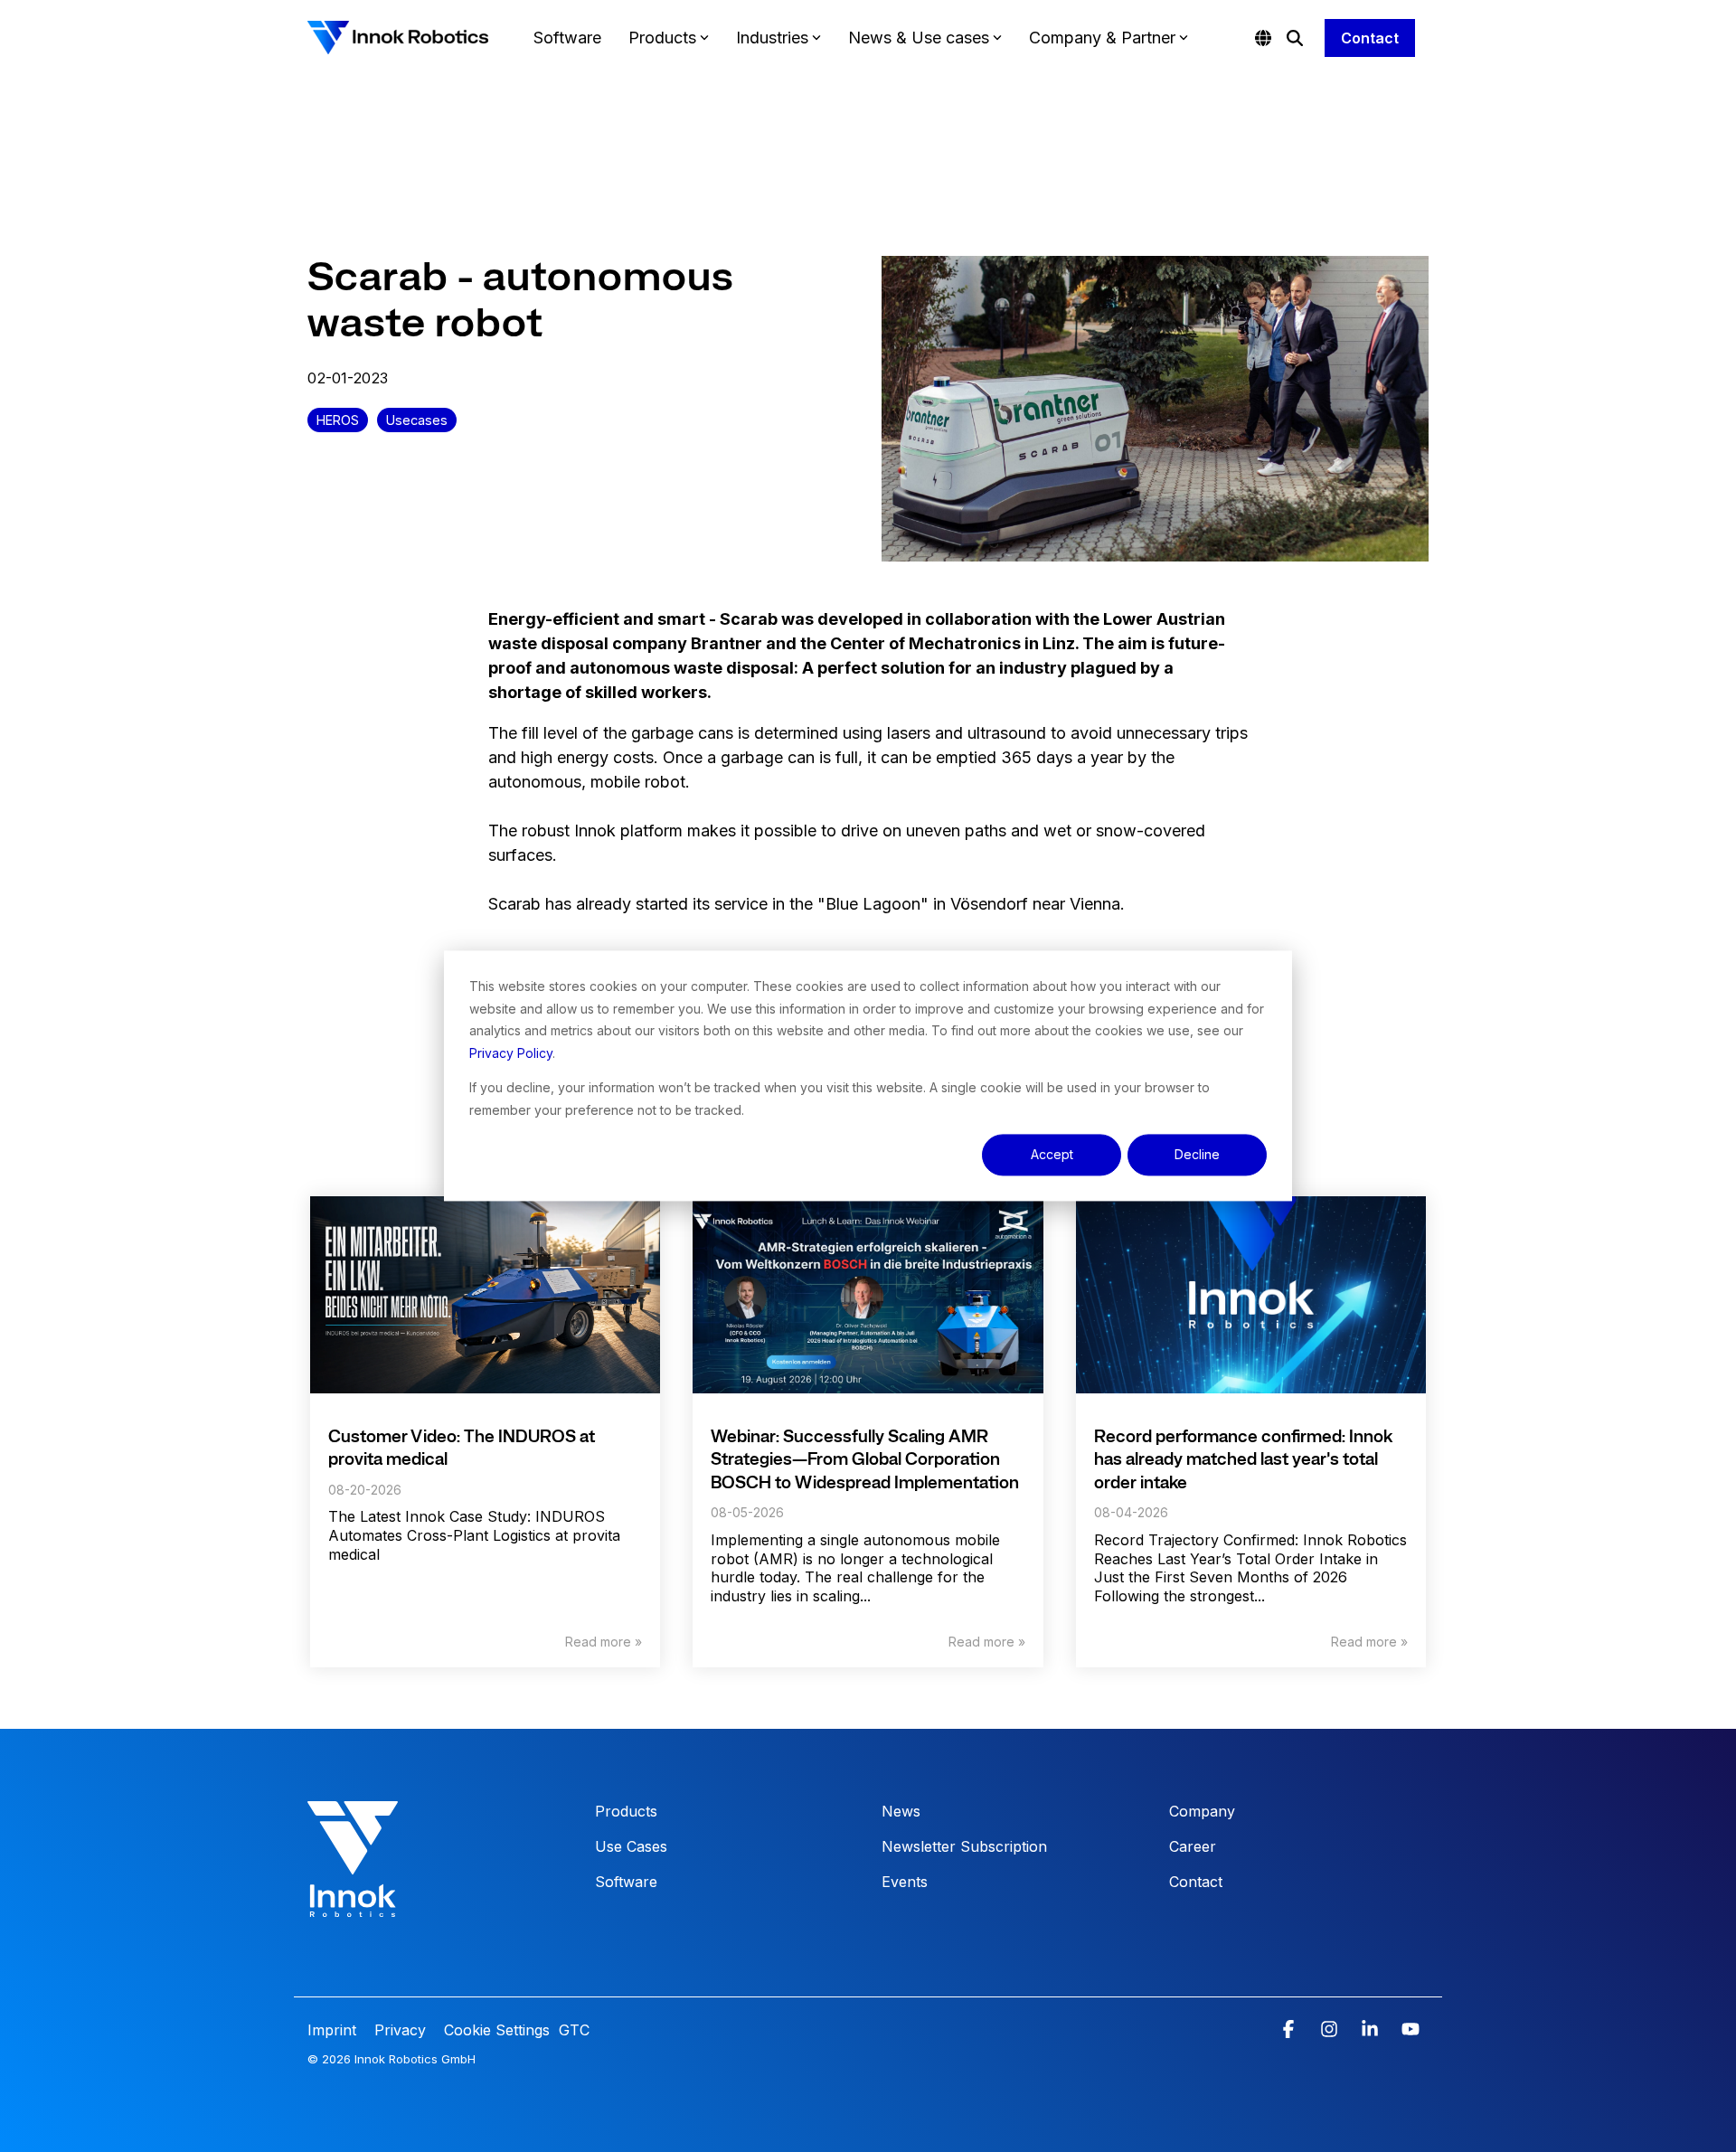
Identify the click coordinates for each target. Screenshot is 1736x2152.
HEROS (338, 420)
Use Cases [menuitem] (631, 1846)
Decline (1197, 1154)
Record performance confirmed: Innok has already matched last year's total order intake (1243, 1461)
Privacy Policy (511, 1053)
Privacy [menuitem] (398, 2030)
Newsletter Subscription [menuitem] (964, 1846)
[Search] (1295, 38)
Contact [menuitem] (1196, 1882)
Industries (772, 38)
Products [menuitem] (626, 1811)
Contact (1370, 38)
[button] (1291, 2030)
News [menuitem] (901, 1811)
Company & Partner (1102, 38)
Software (567, 38)
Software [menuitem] (626, 1882)
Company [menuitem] (1202, 1811)
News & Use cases (919, 38)
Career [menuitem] (1193, 1846)
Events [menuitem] (905, 1882)
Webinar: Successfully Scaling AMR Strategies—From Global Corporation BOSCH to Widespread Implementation (865, 1461)
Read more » (604, 1642)
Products (662, 38)
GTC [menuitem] (574, 2030)
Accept (1052, 1154)
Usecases (417, 420)
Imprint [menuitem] (334, 2030)
